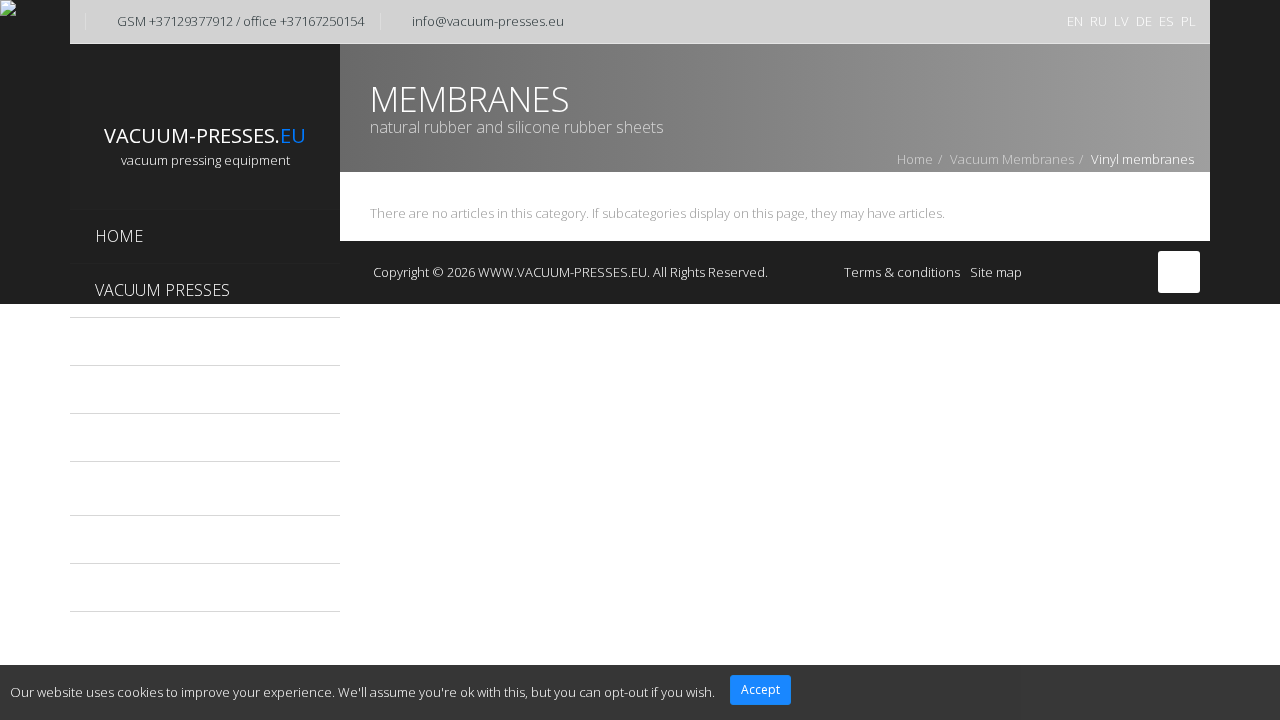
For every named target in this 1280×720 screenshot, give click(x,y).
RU (1098, 21)
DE (1144, 21)
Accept (760, 689)
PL (1188, 21)
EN (1075, 21)
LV (1121, 21)
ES (1166, 21)
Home (915, 159)
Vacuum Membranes (1012, 159)
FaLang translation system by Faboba (433, 232)
